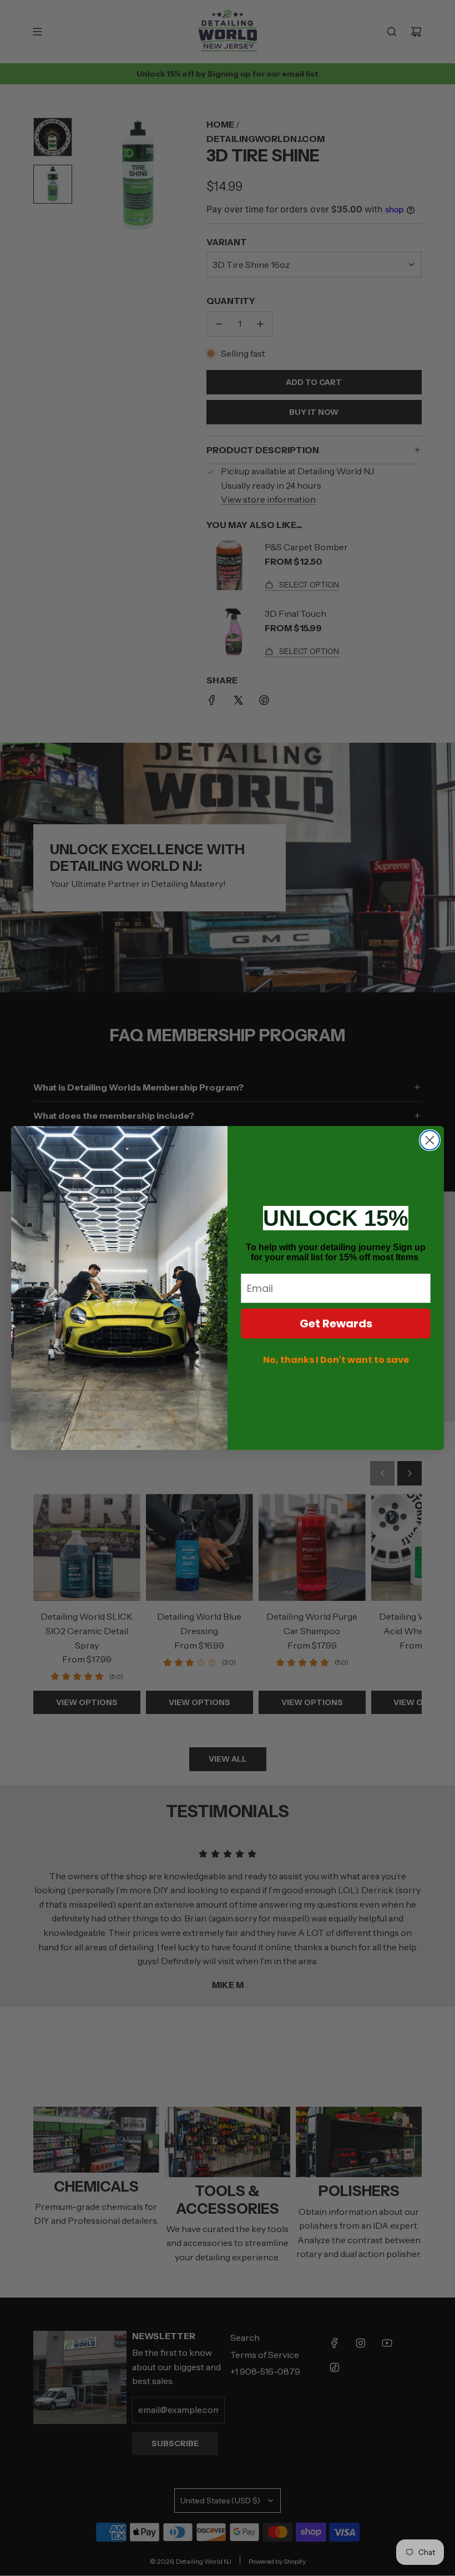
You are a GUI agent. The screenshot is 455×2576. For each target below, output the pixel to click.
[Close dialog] (430, 1140)
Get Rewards (336, 1324)
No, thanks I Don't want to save (336, 1360)
